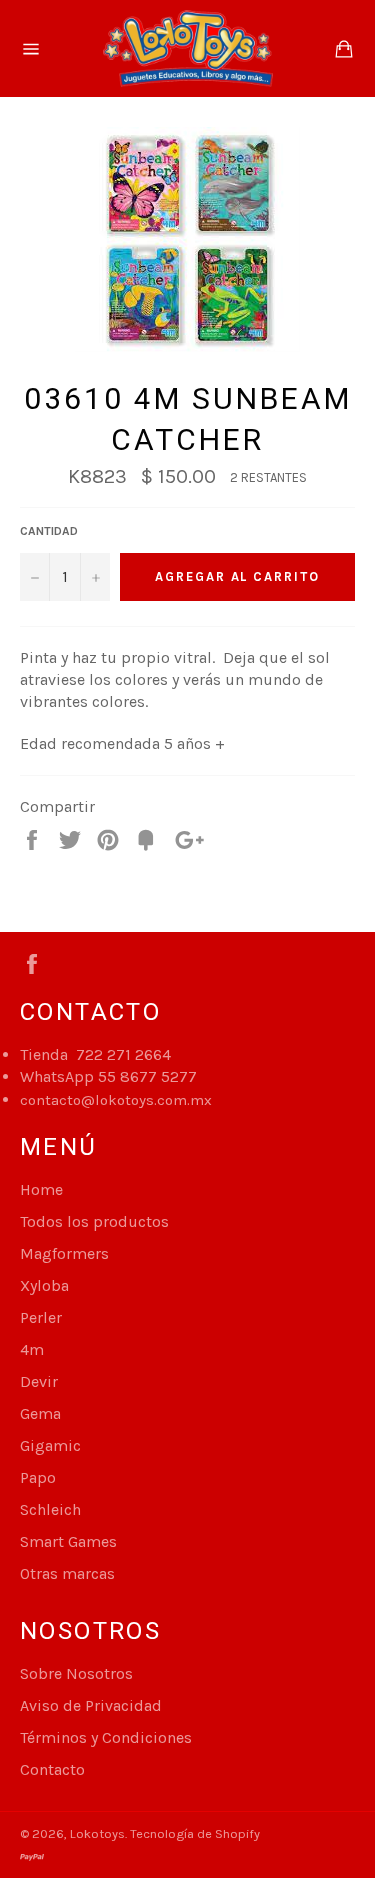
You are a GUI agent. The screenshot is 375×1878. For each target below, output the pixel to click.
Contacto (52, 1769)
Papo (38, 1477)
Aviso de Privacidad (91, 1705)
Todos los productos (94, 1221)
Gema (40, 1413)
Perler (41, 1317)
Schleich (50, 1509)
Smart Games (68, 1541)
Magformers (64, 1253)
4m (32, 1349)
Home (41, 1189)
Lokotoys (97, 1833)
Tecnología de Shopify (195, 1833)
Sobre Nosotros (76, 1673)
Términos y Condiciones (106, 1737)
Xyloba (44, 1285)
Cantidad (49, 531)
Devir (39, 1381)
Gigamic (50, 1445)
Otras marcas (67, 1573)
